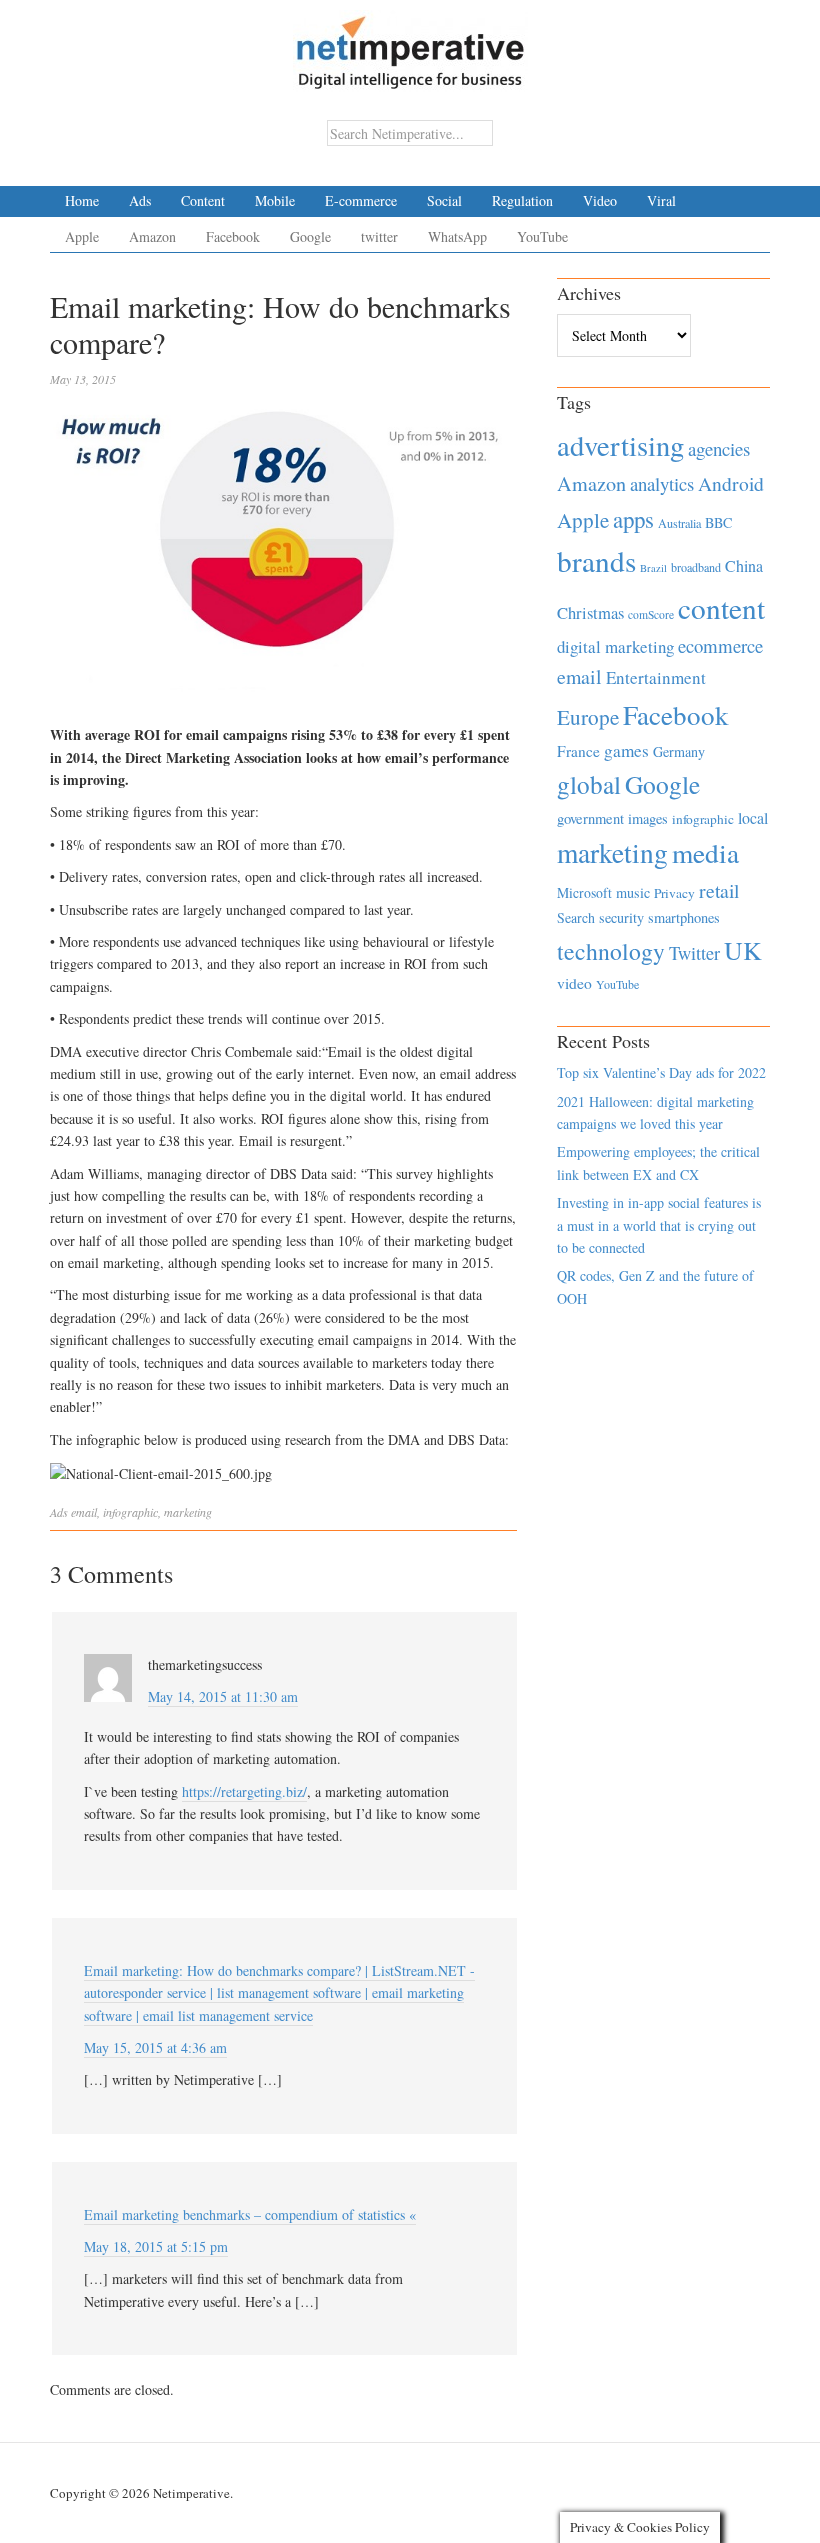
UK (743, 950)
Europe (588, 717)
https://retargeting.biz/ (244, 1791)
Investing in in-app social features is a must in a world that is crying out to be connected (659, 1225)
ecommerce (720, 645)
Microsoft (584, 892)
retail (719, 890)
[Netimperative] (410, 45)
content (721, 607)
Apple (82, 236)
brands (596, 560)
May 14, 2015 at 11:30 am (223, 1696)
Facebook (233, 236)
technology (611, 951)
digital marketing (615, 646)
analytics (662, 483)
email (84, 1512)
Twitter (694, 953)
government (590, 818)
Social (444, 200)
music (633, 892)
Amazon (152, 236)
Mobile (275, 200)
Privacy (674, 893)
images (648, 818)
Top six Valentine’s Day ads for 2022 (661, 1072)
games (626, 750)
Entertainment (656, 677)
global (589, 784)
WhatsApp (457, 236)
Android (731, 483)
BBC (718, 522)
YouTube (542, 236)
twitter (379, 236)
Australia (679, 523)
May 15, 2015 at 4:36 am (155, 2047)
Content (203, 200)
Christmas (590, 612)
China (744, 565)
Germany (679, 751)
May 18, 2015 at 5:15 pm (156, 2246)
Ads (140, 200)
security (621, 917)
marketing (188, 1512)
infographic (130, 1512)
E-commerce (361, 200)
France (578, 751)
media (705, 852)
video (574, 983)
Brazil (653, 568)
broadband (696, 567)
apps (633, 519)
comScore (651, 614)
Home (82, 200)
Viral (661, 200)
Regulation (522, 200)
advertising (620, 445)
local (753, 817)
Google (310, 236)
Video (600, 200)
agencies (719, 448)
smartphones (684, 917)
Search (576, 917)
